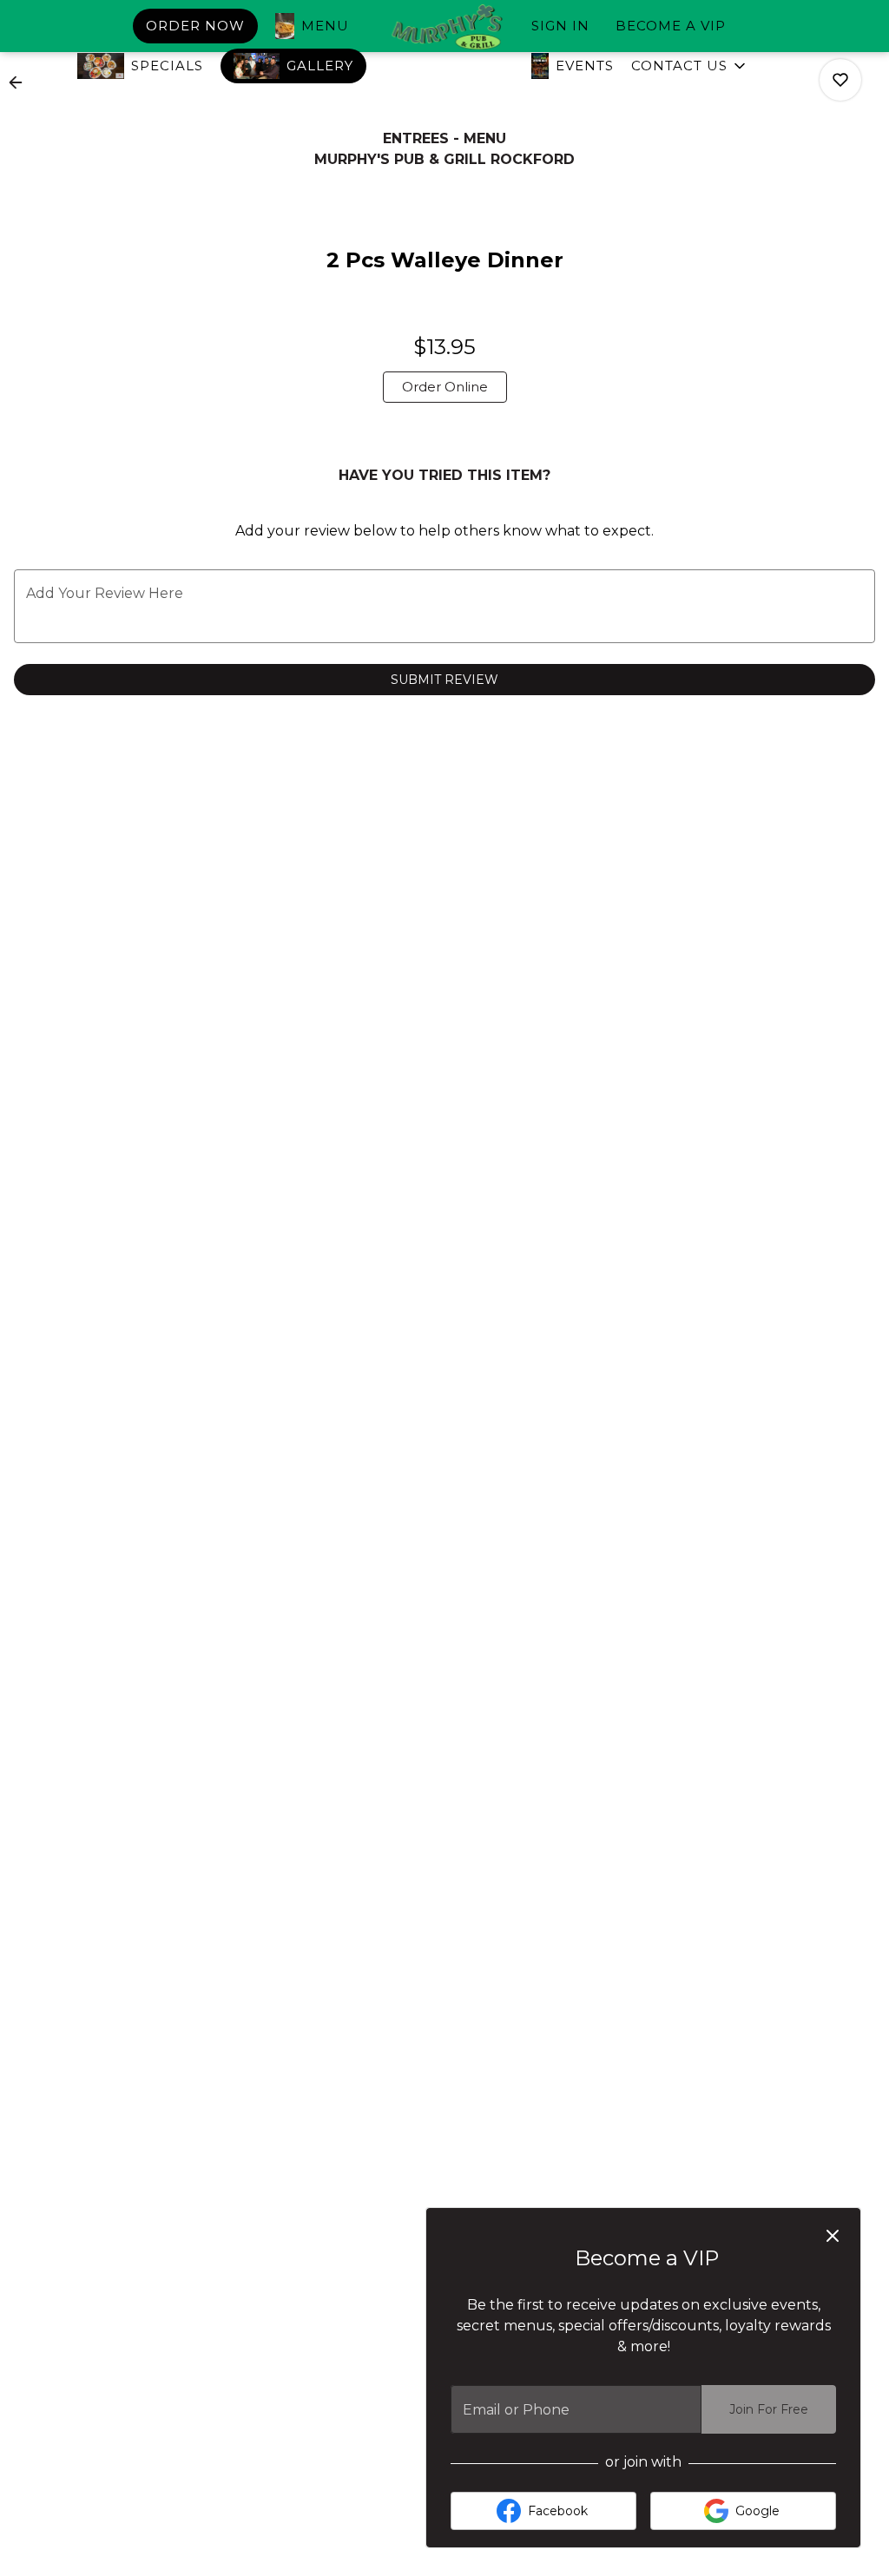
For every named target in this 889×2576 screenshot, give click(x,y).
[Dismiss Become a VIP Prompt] (833, 2236)
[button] (690, 66)
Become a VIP (671, 26)
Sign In (560, 26)
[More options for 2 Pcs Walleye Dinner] (840, 80)
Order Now (195, 26)
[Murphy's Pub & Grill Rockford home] (444, 27)
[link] (445, 387)
